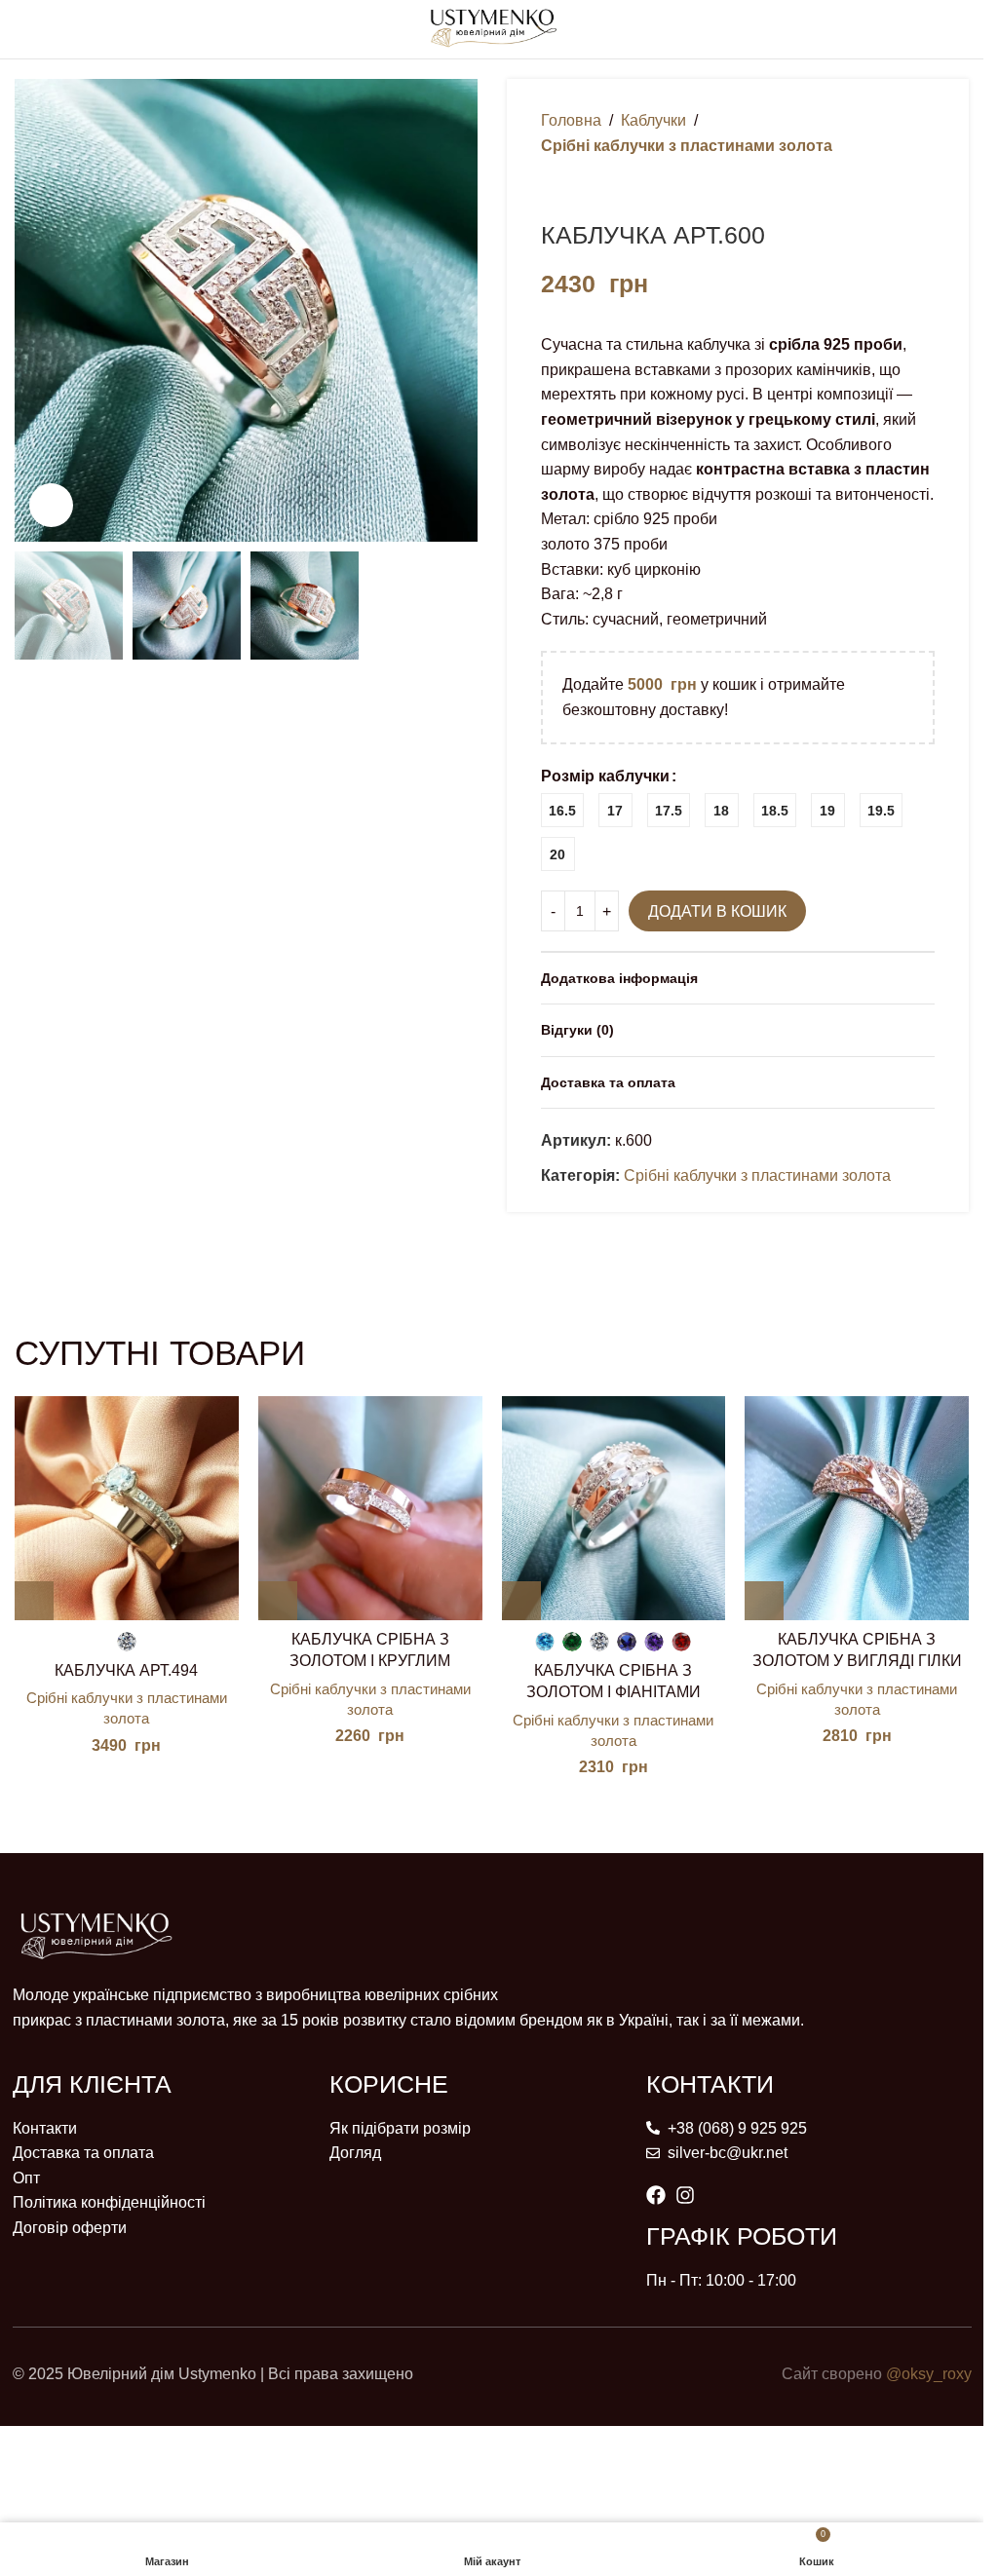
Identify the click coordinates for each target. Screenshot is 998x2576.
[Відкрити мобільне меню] (22, 29)
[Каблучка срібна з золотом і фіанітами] (614, 1508)
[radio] (562, 810)
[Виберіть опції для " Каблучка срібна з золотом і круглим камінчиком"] (278, 1601)
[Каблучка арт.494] (127, 1508)
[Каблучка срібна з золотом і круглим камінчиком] (370, 1508)
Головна (571, 120)
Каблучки (653, 120)
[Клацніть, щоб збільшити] (51, 505)
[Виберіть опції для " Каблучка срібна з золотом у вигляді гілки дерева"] (764, 1601)
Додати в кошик (717, 911)
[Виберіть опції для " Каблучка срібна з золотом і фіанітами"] (521, 1601)
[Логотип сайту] (492, 28)
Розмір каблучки (605, 776)
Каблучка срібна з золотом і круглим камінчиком (370, 1661)
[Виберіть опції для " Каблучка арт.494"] (34, 1601)
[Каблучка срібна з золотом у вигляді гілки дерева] (857, 1508)
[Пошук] (961, 29)
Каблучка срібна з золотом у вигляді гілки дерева (857, 1661)
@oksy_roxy (929, 2374)
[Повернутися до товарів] (576, 189)
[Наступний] (599, 189)
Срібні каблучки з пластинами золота (687, 146)
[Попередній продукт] (553, 189)
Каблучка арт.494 (126, 1670)
